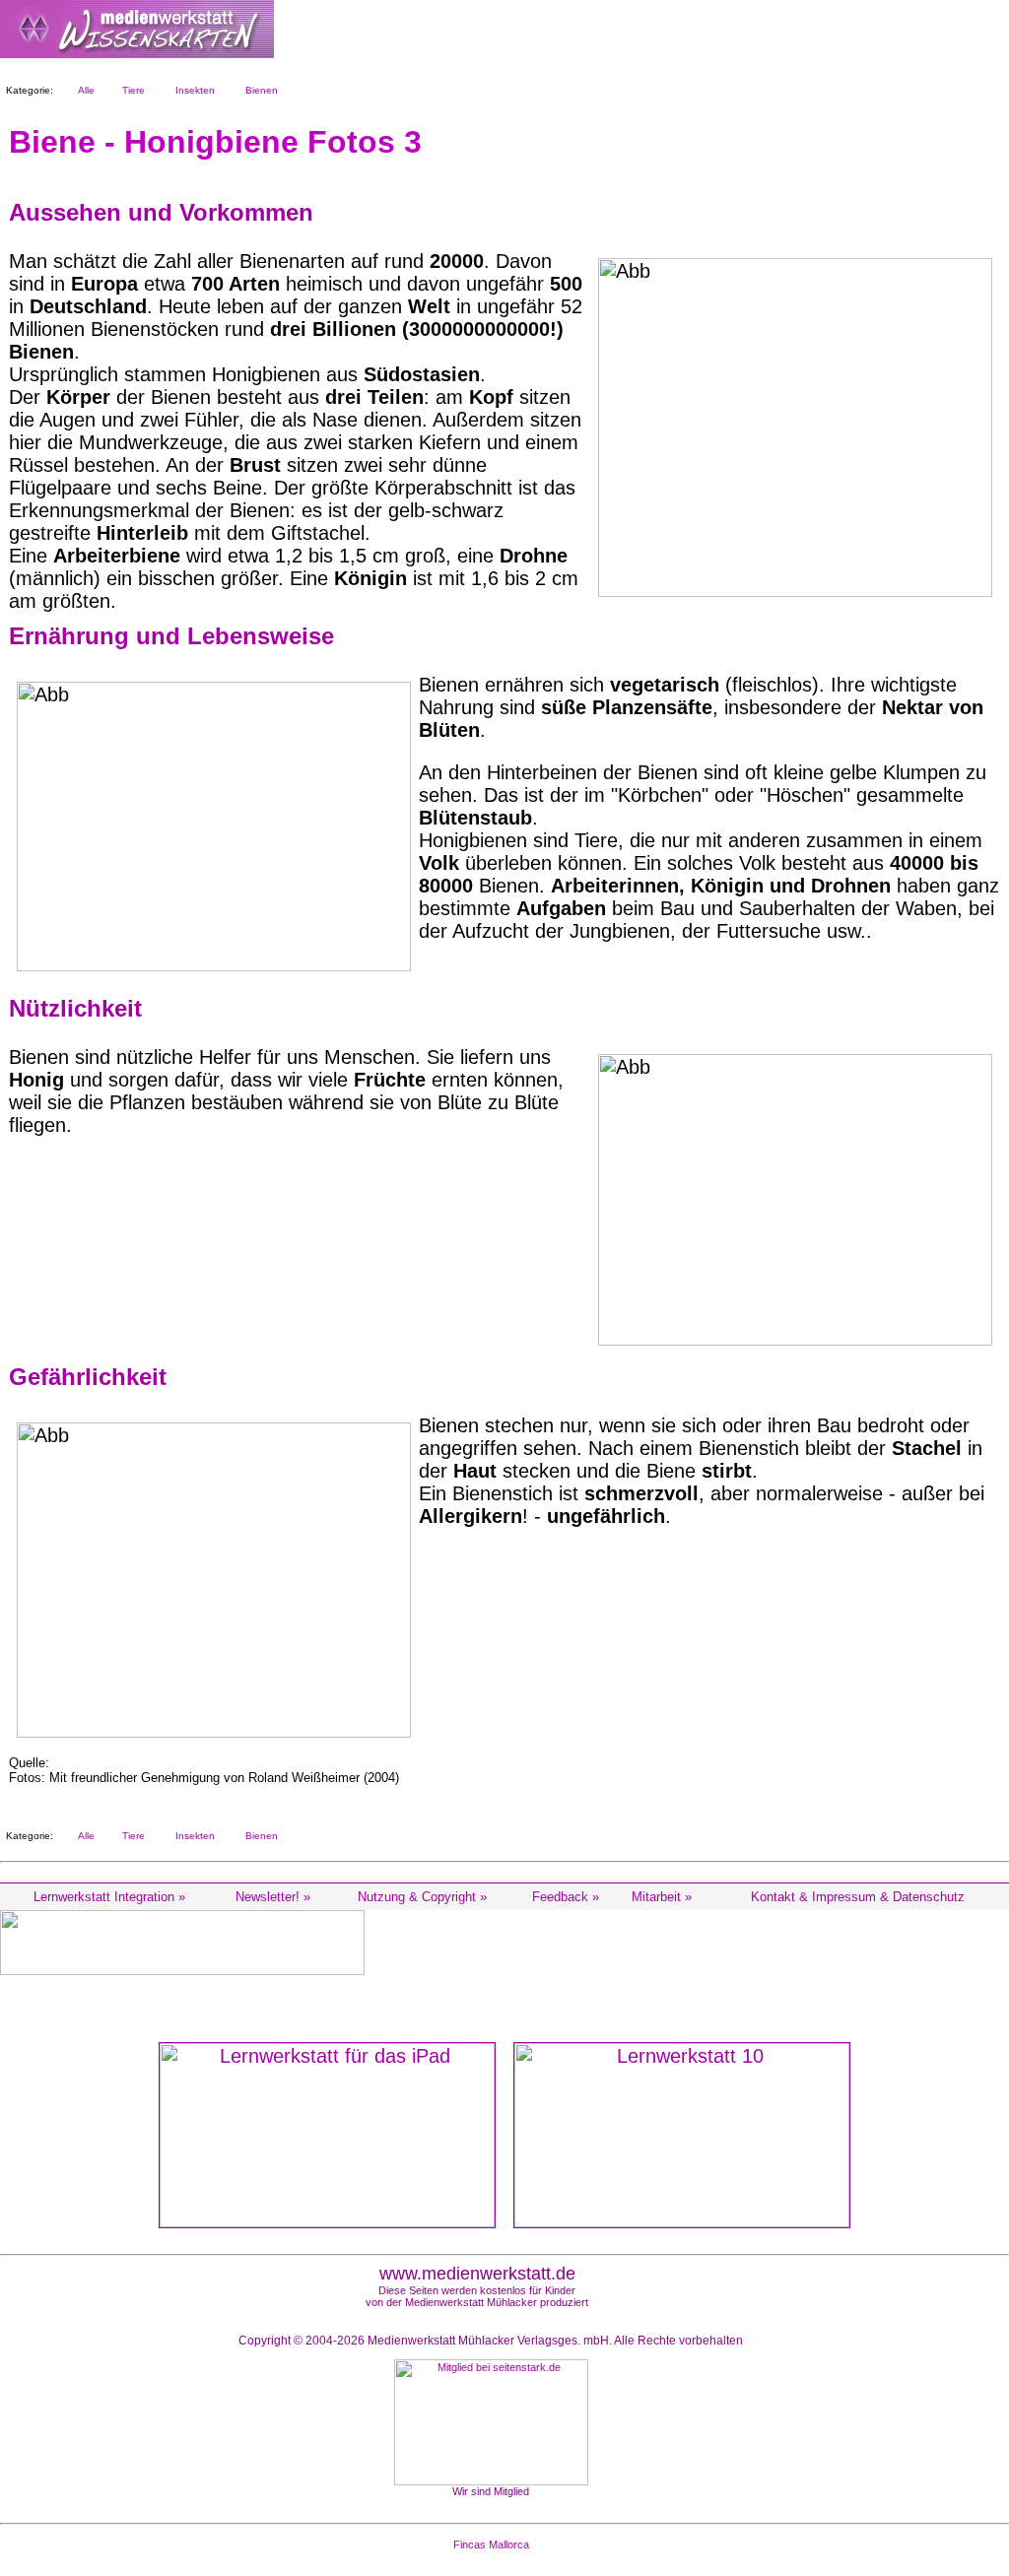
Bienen (259, 90)
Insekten (192, 90)
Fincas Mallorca (491, 2544)
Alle (83, 90)
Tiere (131, 90)
